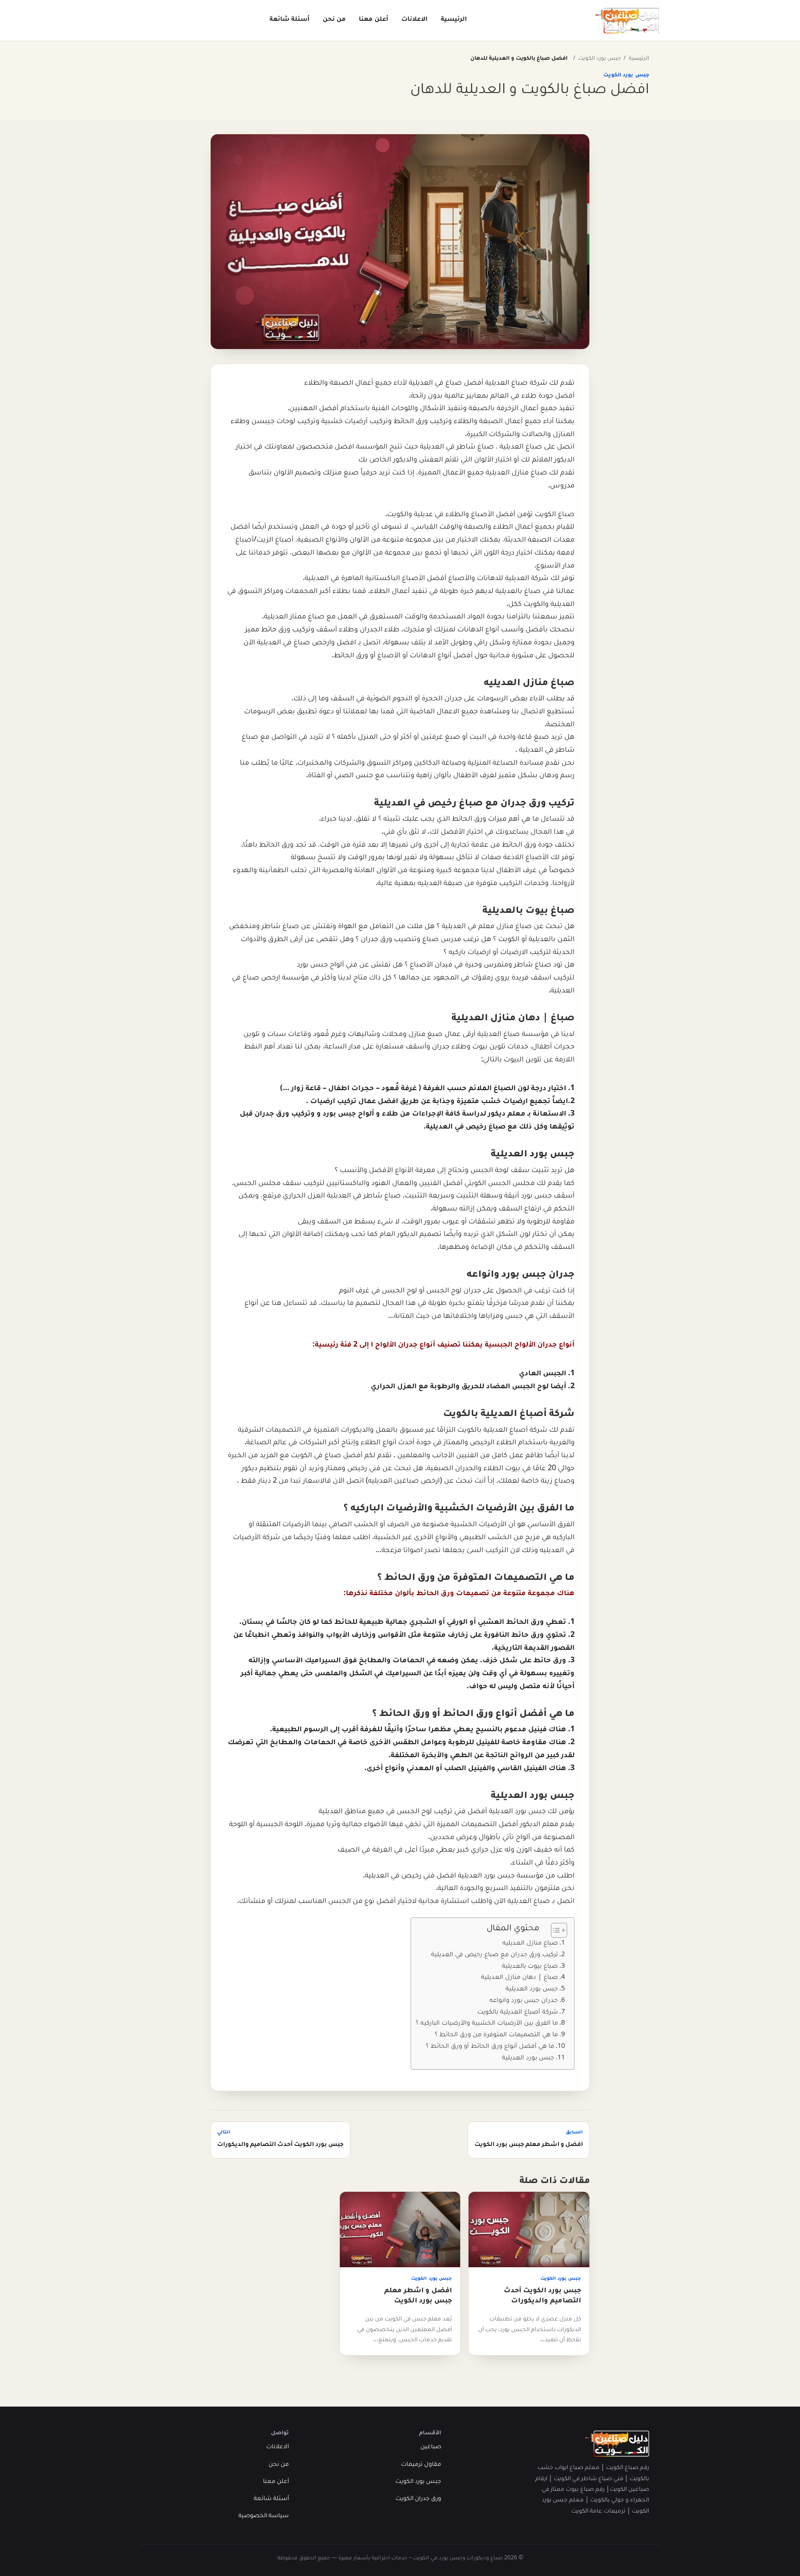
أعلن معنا (374, 20)
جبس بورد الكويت (600, 59)
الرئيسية (454, 20)
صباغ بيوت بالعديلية (530, 1967)
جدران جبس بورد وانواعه (524, 2001)
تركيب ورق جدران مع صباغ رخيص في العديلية (494, 1955)
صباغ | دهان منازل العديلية (519, 1978)
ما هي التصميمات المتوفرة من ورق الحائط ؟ (496, 2035)
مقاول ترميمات (421, 2465)
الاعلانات (415, 20)
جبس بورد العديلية (532, 1990)
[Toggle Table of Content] (554, 1930)
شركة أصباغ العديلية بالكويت (518, 2013)
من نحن (334, 20)
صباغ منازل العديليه (530, 1944)
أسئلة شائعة (290, 20)
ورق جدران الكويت (418, 2499)
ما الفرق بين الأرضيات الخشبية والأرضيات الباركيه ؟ (487, 2024)
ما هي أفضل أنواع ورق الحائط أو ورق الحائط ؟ (490, 2047)
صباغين (431, 2447)
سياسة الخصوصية (264, 2516)
